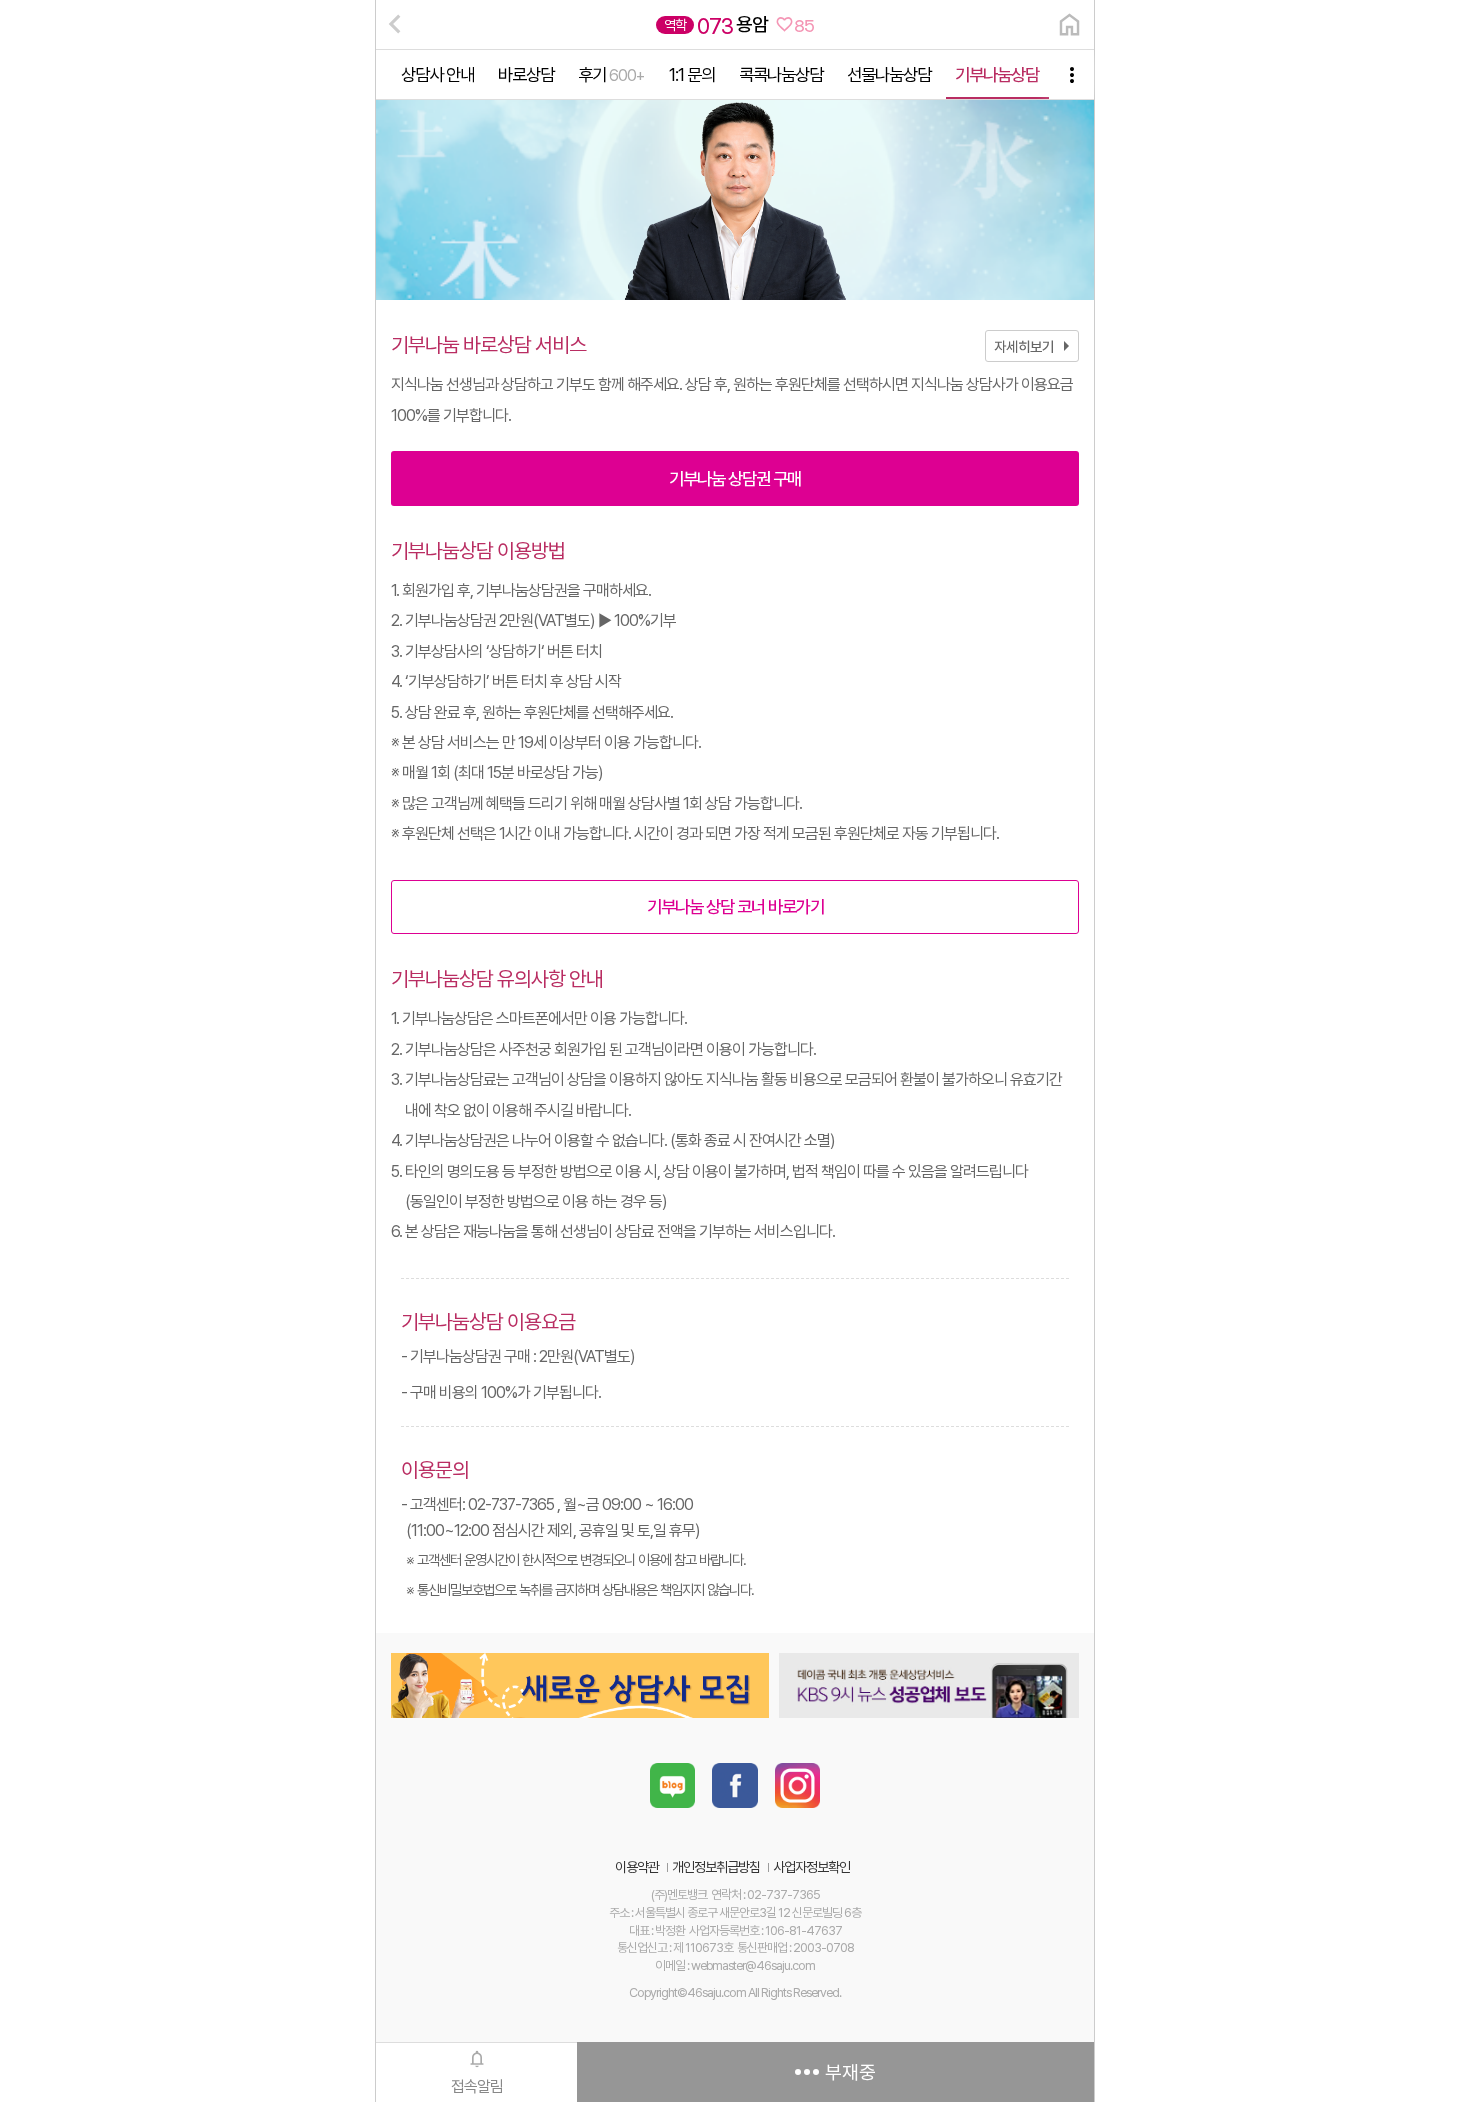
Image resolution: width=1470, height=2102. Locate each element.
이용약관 (637, 1867)
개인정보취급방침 (716, 1867)
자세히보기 (1036, 346)
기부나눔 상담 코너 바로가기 (735, 906)
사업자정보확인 (811, 1867)
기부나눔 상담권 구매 (735, 478)
